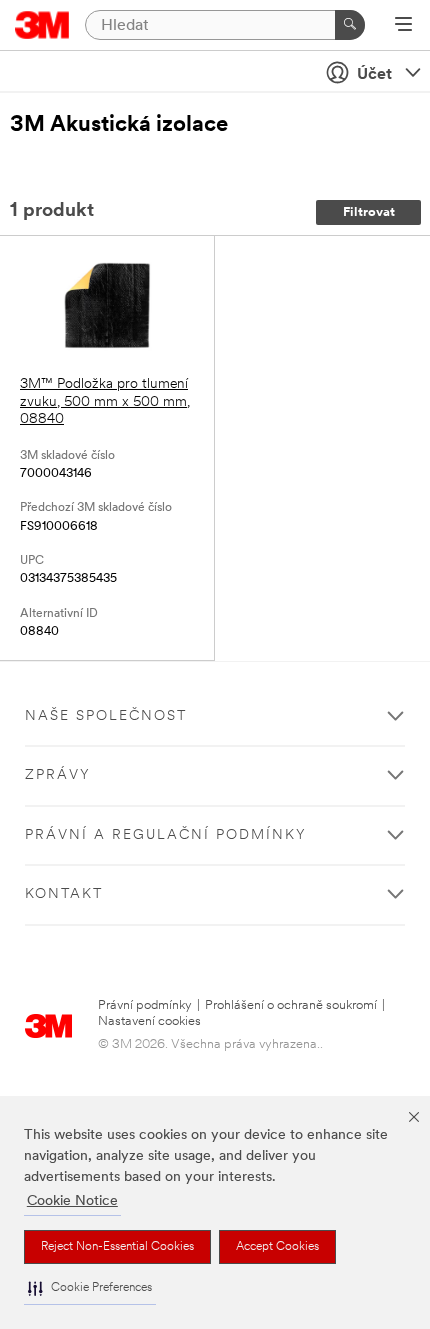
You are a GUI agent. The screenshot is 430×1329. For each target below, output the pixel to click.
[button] (90, 1288)
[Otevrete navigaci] (403, 26)
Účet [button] (374, 75)
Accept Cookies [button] (277, 1247)
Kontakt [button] (64, 894)
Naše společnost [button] (106, 716)
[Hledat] (350, 25)
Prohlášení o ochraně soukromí (291, 1005)
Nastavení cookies (149, 1021)
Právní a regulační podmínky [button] (166, 835)
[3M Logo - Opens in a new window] (42, 25)
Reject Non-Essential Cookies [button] (117, 1247)
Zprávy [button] (58, 775)
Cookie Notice (72, 1201)
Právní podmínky (145, 1005)
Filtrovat (369, 212)
